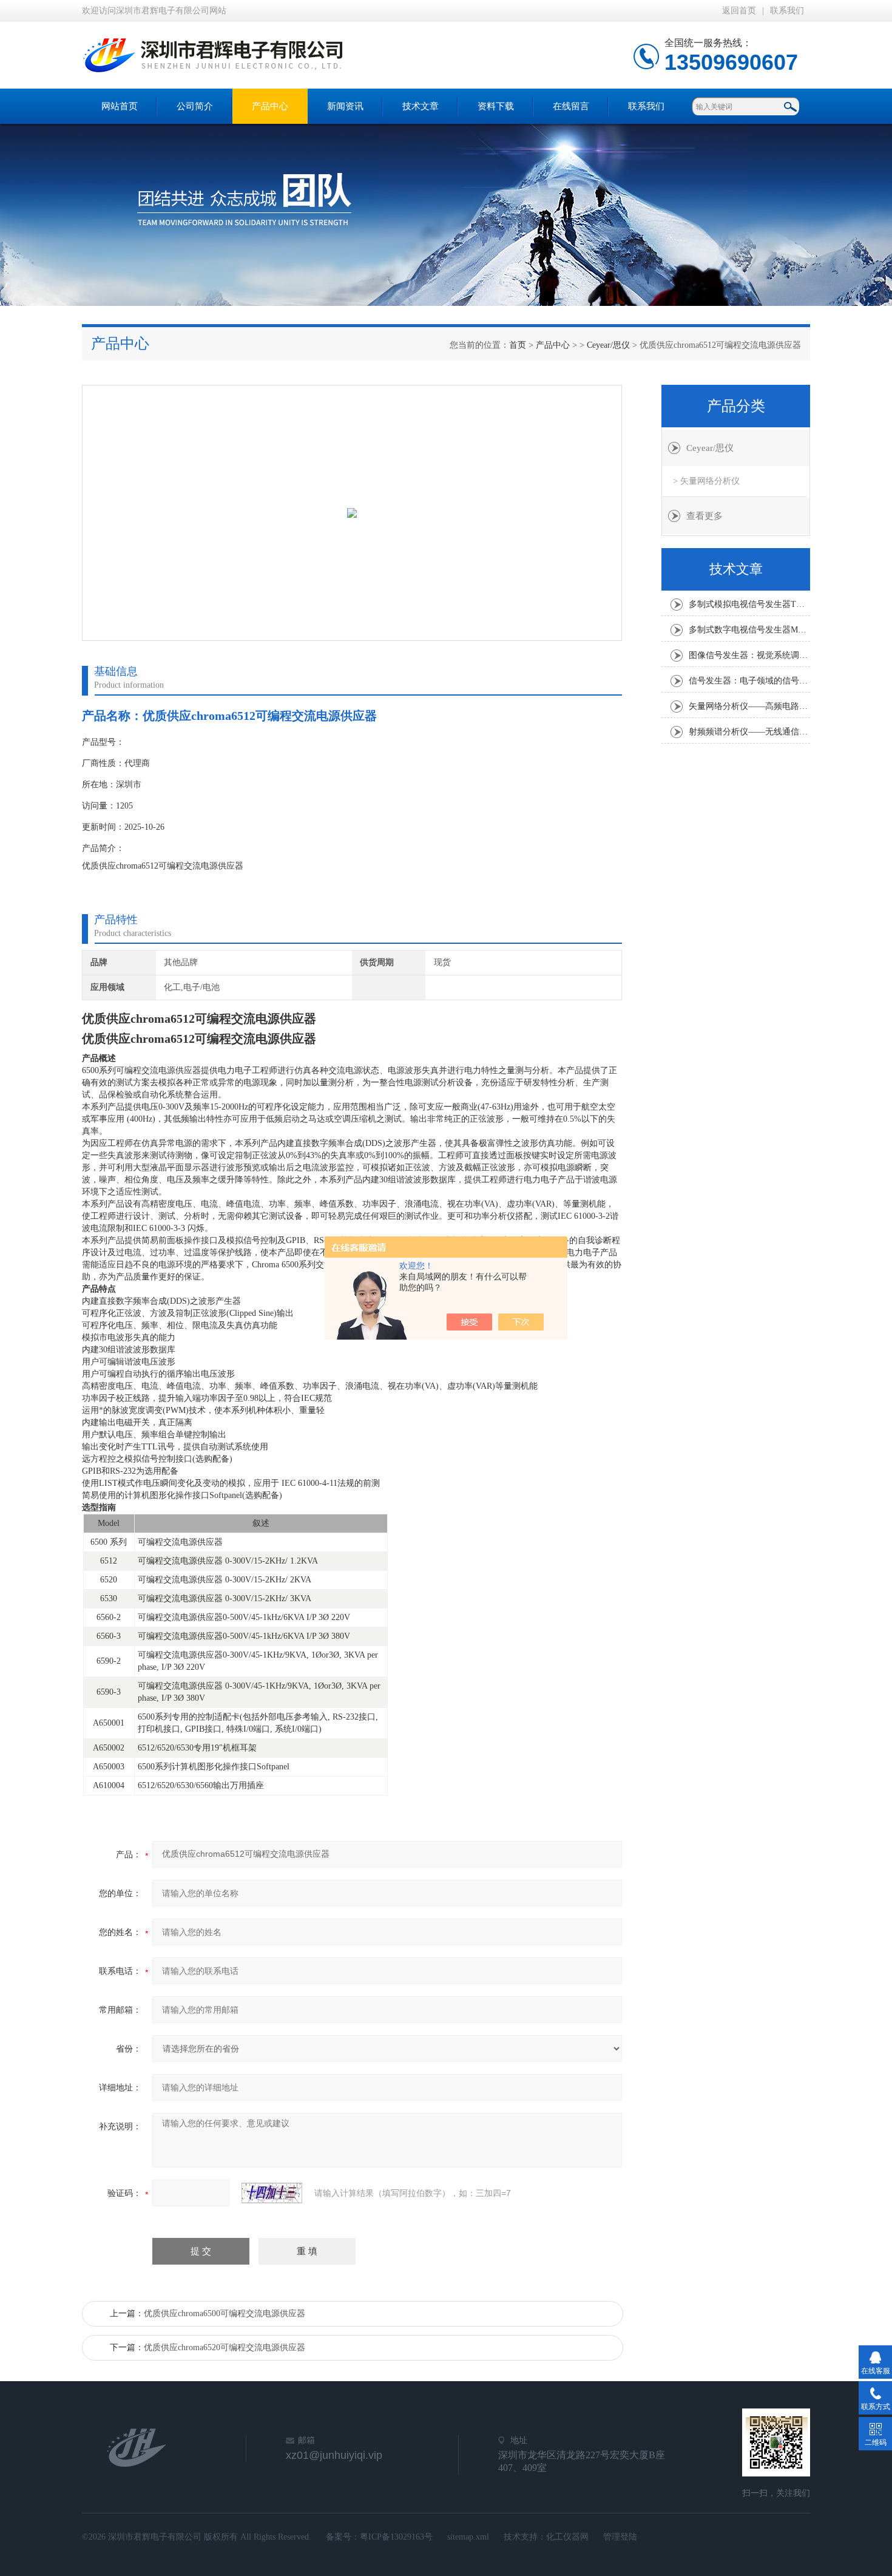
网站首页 (120, 106)
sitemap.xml (468, 2537)
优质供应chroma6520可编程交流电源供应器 (225, 2347)
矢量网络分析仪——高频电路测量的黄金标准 (749, 706)
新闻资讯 (345, 106)
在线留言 (571, 106)
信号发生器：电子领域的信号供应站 (749, 681)
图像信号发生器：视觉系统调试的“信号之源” (749, 655)
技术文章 (421, 106)
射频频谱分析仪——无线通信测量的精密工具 (749, 732)
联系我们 (787, 11)
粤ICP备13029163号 (396, 2537)
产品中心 (270, 106)
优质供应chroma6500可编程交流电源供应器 (225, 2313)
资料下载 (496, 106)
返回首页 (739, 11)
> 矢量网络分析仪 (706, 481)
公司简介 (195, 106)
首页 (518, 345)
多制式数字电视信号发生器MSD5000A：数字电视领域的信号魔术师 (749, 630)
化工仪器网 (567, 2537)
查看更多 (704, 516)
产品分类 (736, 406)
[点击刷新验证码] (272, 2193)
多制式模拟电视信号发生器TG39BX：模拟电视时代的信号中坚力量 (749, 604)
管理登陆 (620, 2537)
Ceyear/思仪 (608, 345)
